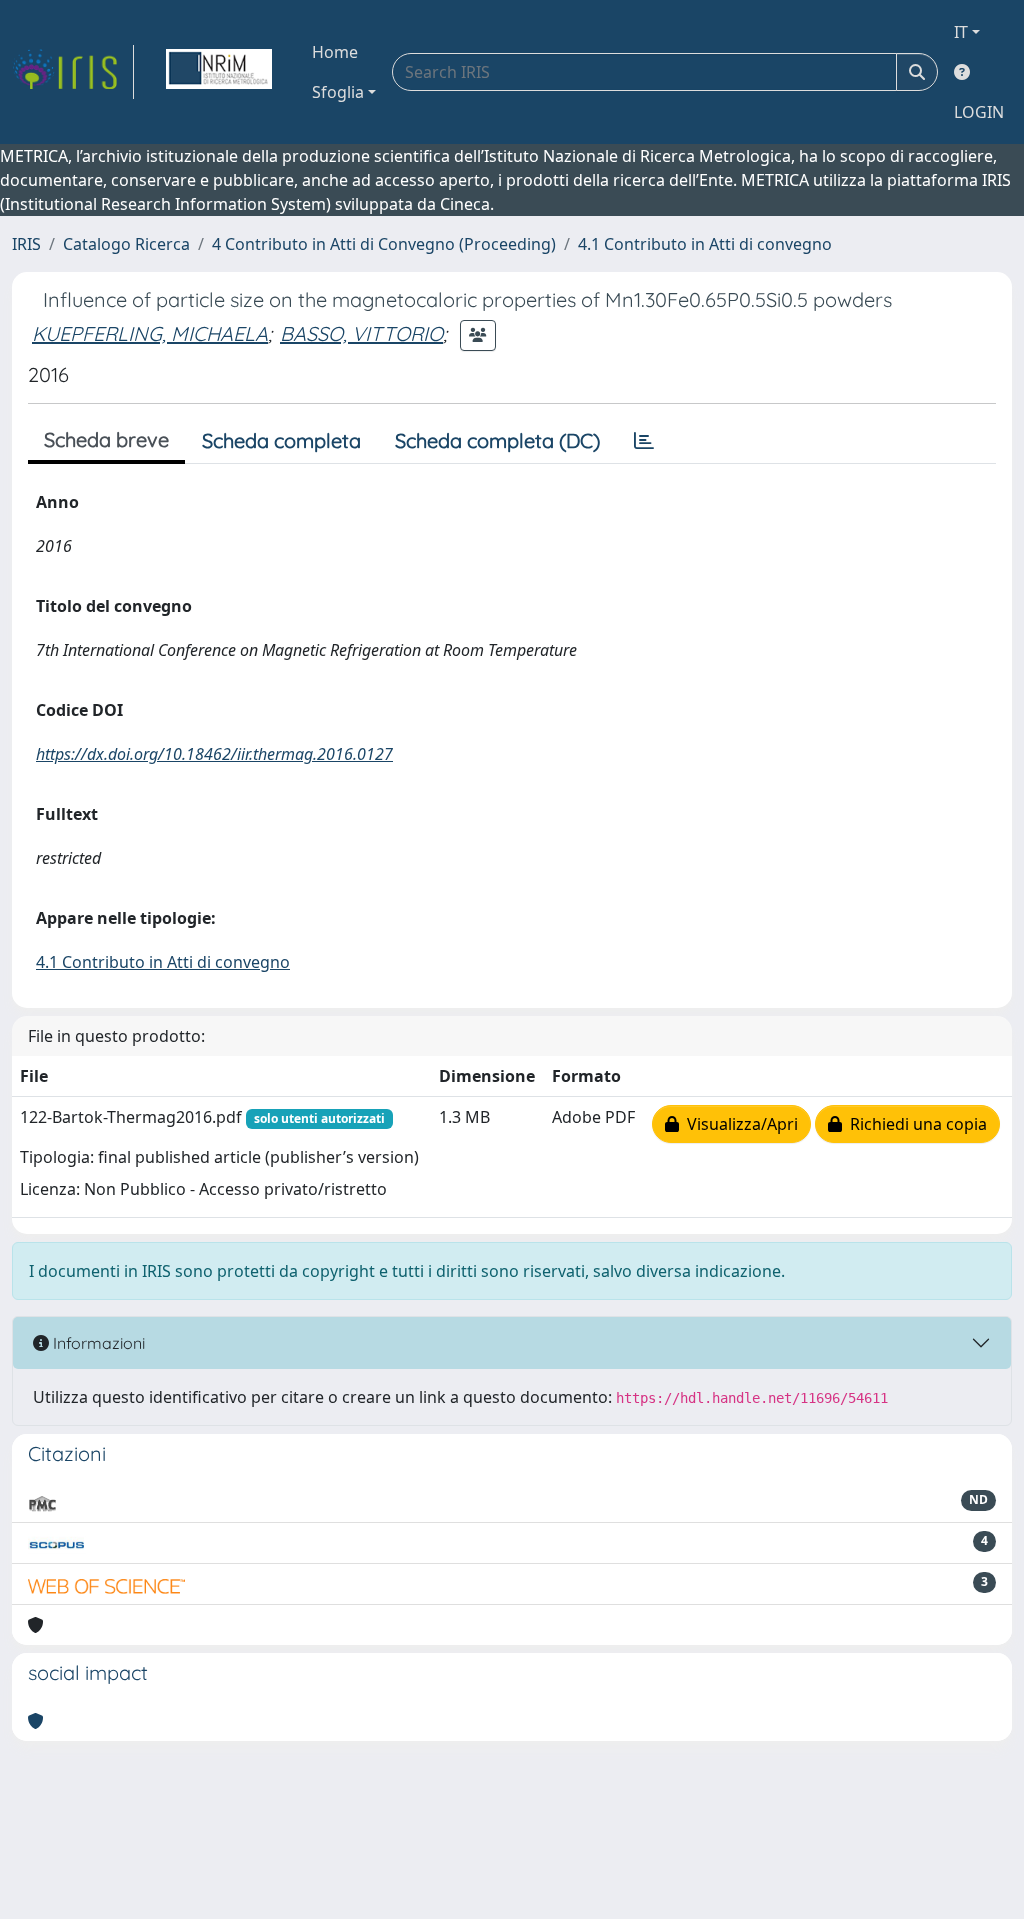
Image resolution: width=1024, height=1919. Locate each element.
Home (335, 52)
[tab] (644, 441)
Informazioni (97, 1343)
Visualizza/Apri (738, 1124)
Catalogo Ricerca (126, 244)
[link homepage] (73, 72)
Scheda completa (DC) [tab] (497, 440)
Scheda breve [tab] (106, 439)
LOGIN (979, 112)
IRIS (26, 244)
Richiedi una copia (914, 1124)
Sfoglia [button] (338, 92)
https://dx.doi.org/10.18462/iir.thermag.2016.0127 (214, 754)
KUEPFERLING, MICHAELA (150, 333)
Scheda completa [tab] (281, 440)
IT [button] (961, 32)
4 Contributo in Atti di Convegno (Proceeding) (384, 244)
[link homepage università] (219, 72)
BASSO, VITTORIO (361, 333)
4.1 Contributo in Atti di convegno (705, 244)
